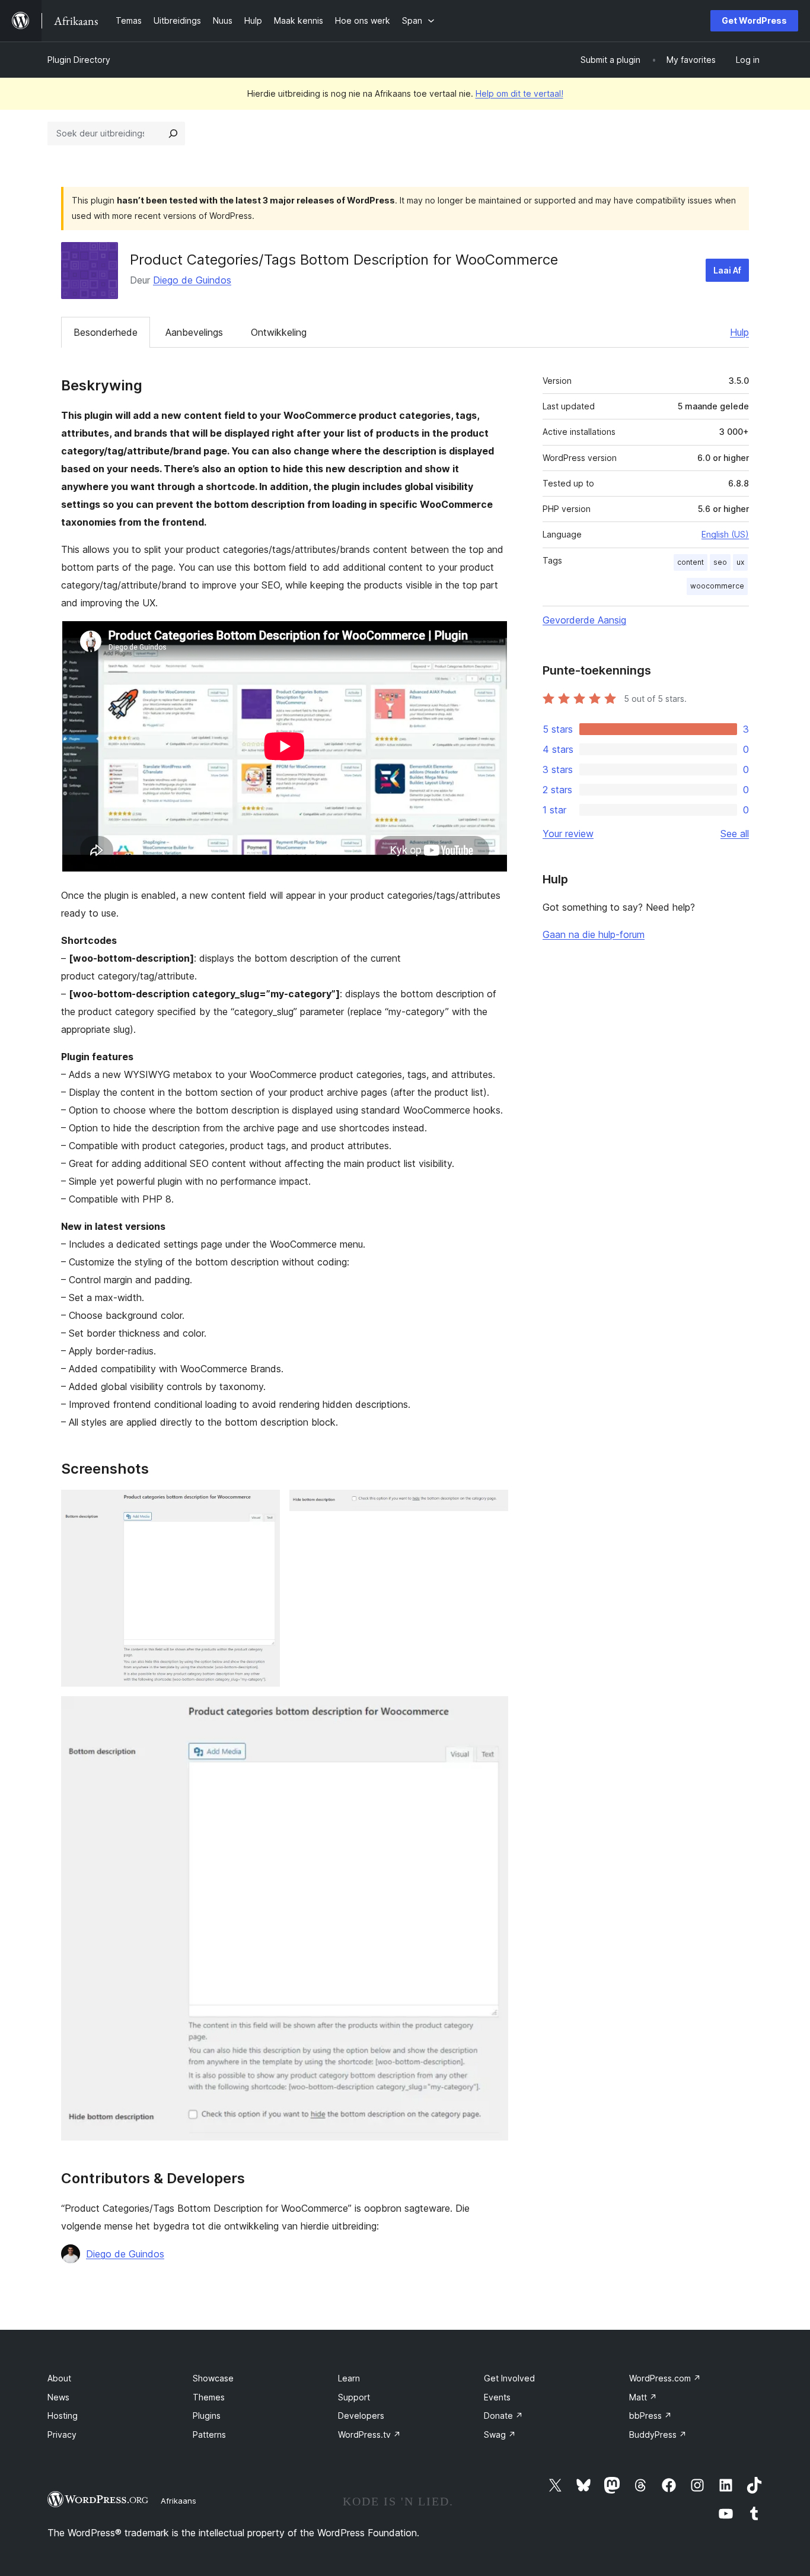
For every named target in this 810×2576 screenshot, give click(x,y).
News (58, 2397)
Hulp (739, 332)
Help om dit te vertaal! (519, 93)
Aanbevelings (194, 332)
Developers (361, 2416)
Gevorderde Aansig (584, 620)
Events (497, 2397)
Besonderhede (106, 332)
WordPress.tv (369, 2435)
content (691, 562)
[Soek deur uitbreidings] (173, 133)
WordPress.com (665, 2378)
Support (354, 2397)
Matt (643, 2397)
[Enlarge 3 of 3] (492, 1712)
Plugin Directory (79, 60)
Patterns (209, 2435)
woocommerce (717, 586)
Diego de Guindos (192, 280)
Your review (568, 834)
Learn (349, 2378)
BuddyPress (658, 2435)
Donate (503, 2416)
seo (720, 562)
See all (735, 834)
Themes (209, 2397)
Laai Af (727, 270)
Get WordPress (754, 20)
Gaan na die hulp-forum (594, 934)
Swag (500, 2435)
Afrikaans (178, 2501)
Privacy (62, 2435)
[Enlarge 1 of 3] (264, 1506)
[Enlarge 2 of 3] (492, 1506)
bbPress (650, 2416)
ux (740, 562)
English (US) (725, 534)
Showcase (213, 2378)
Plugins (207, 2416)
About (59, 2378)
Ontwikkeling (279, 332)
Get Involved (509, 2378)
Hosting (63, 2416)
